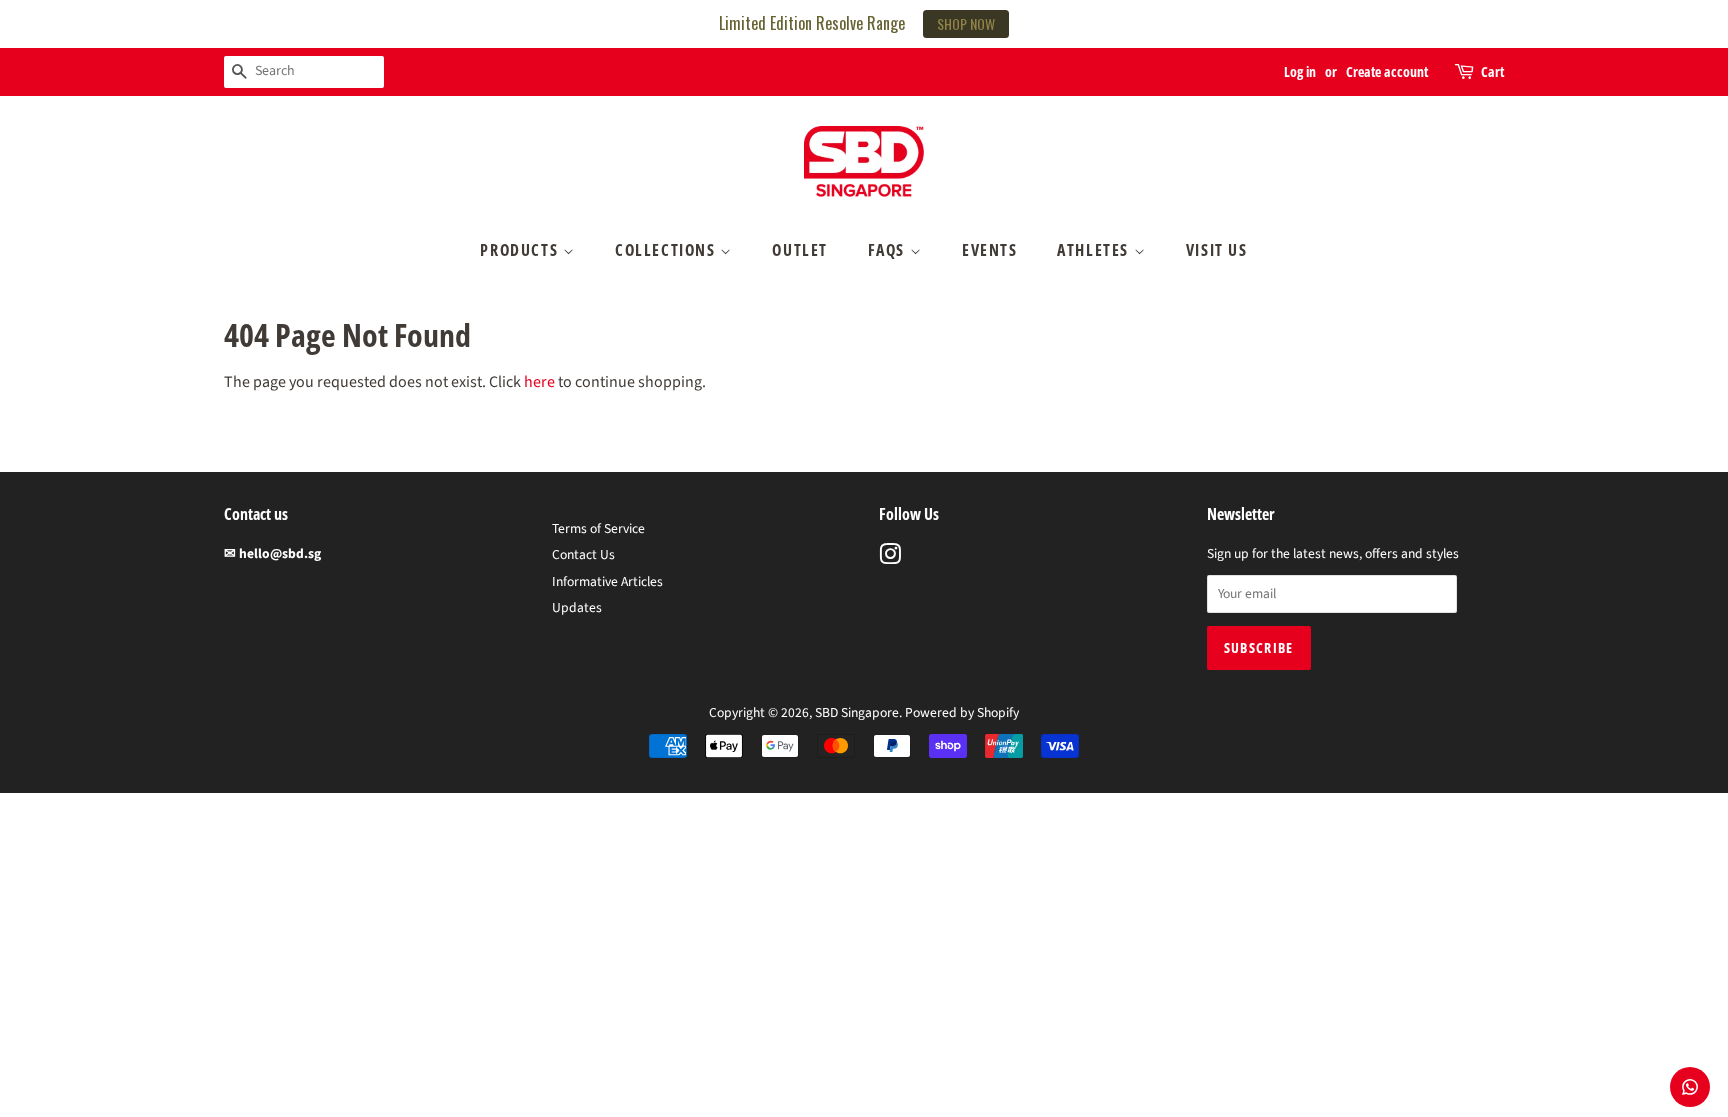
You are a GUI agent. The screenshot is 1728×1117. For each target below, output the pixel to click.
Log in (1300, 71)
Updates (577, 607)
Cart (1492, 71)
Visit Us (1217, 250)
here (539, 382)
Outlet (800, 250)
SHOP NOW (966, 23)
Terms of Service (598, 528)
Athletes (1095, 250)
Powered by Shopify (962, 712)
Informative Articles (607, 581)
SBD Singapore (857, 712)
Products (521, 250)
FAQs (889, 250)
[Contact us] (1690, 1087)
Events (990, 250)
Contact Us (583, 554)
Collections (667, 250)
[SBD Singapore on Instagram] (890, 558)
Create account (1387, 71)
